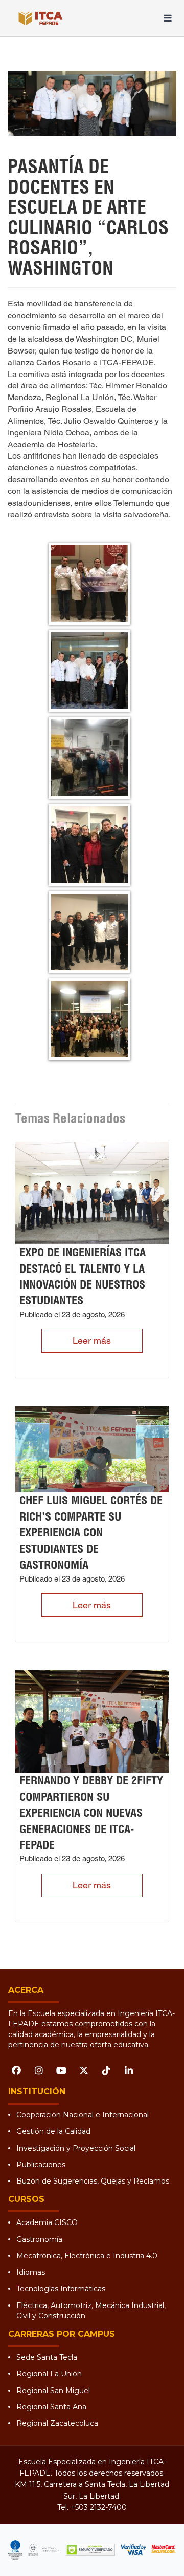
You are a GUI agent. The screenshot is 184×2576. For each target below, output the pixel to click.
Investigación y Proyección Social (76, 2148)
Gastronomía (39, 2239)
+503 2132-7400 (99, 2507)
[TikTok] (106, 2070)
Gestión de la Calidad (53, 2131)
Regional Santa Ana (51, 2407)
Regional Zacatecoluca (57, 2423)
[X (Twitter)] (84, 2070)
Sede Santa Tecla (47, 2357)
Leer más (92, 1341)
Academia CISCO (47, 2222)
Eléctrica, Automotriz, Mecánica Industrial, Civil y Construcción (91, 2311)
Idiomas (31, 2272)
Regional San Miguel (53, 2391)
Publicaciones (41, 2165)
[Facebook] (16, 2070)
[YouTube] (61, 2070)
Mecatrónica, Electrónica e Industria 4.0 (87, 2256)
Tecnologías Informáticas (61, 2289)
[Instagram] (39, 2070)
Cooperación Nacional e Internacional (83, 2115)
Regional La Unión (49, 2374)
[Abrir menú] (168, 18)
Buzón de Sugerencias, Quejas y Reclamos (93, 2181)
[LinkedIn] (129, 2070)
